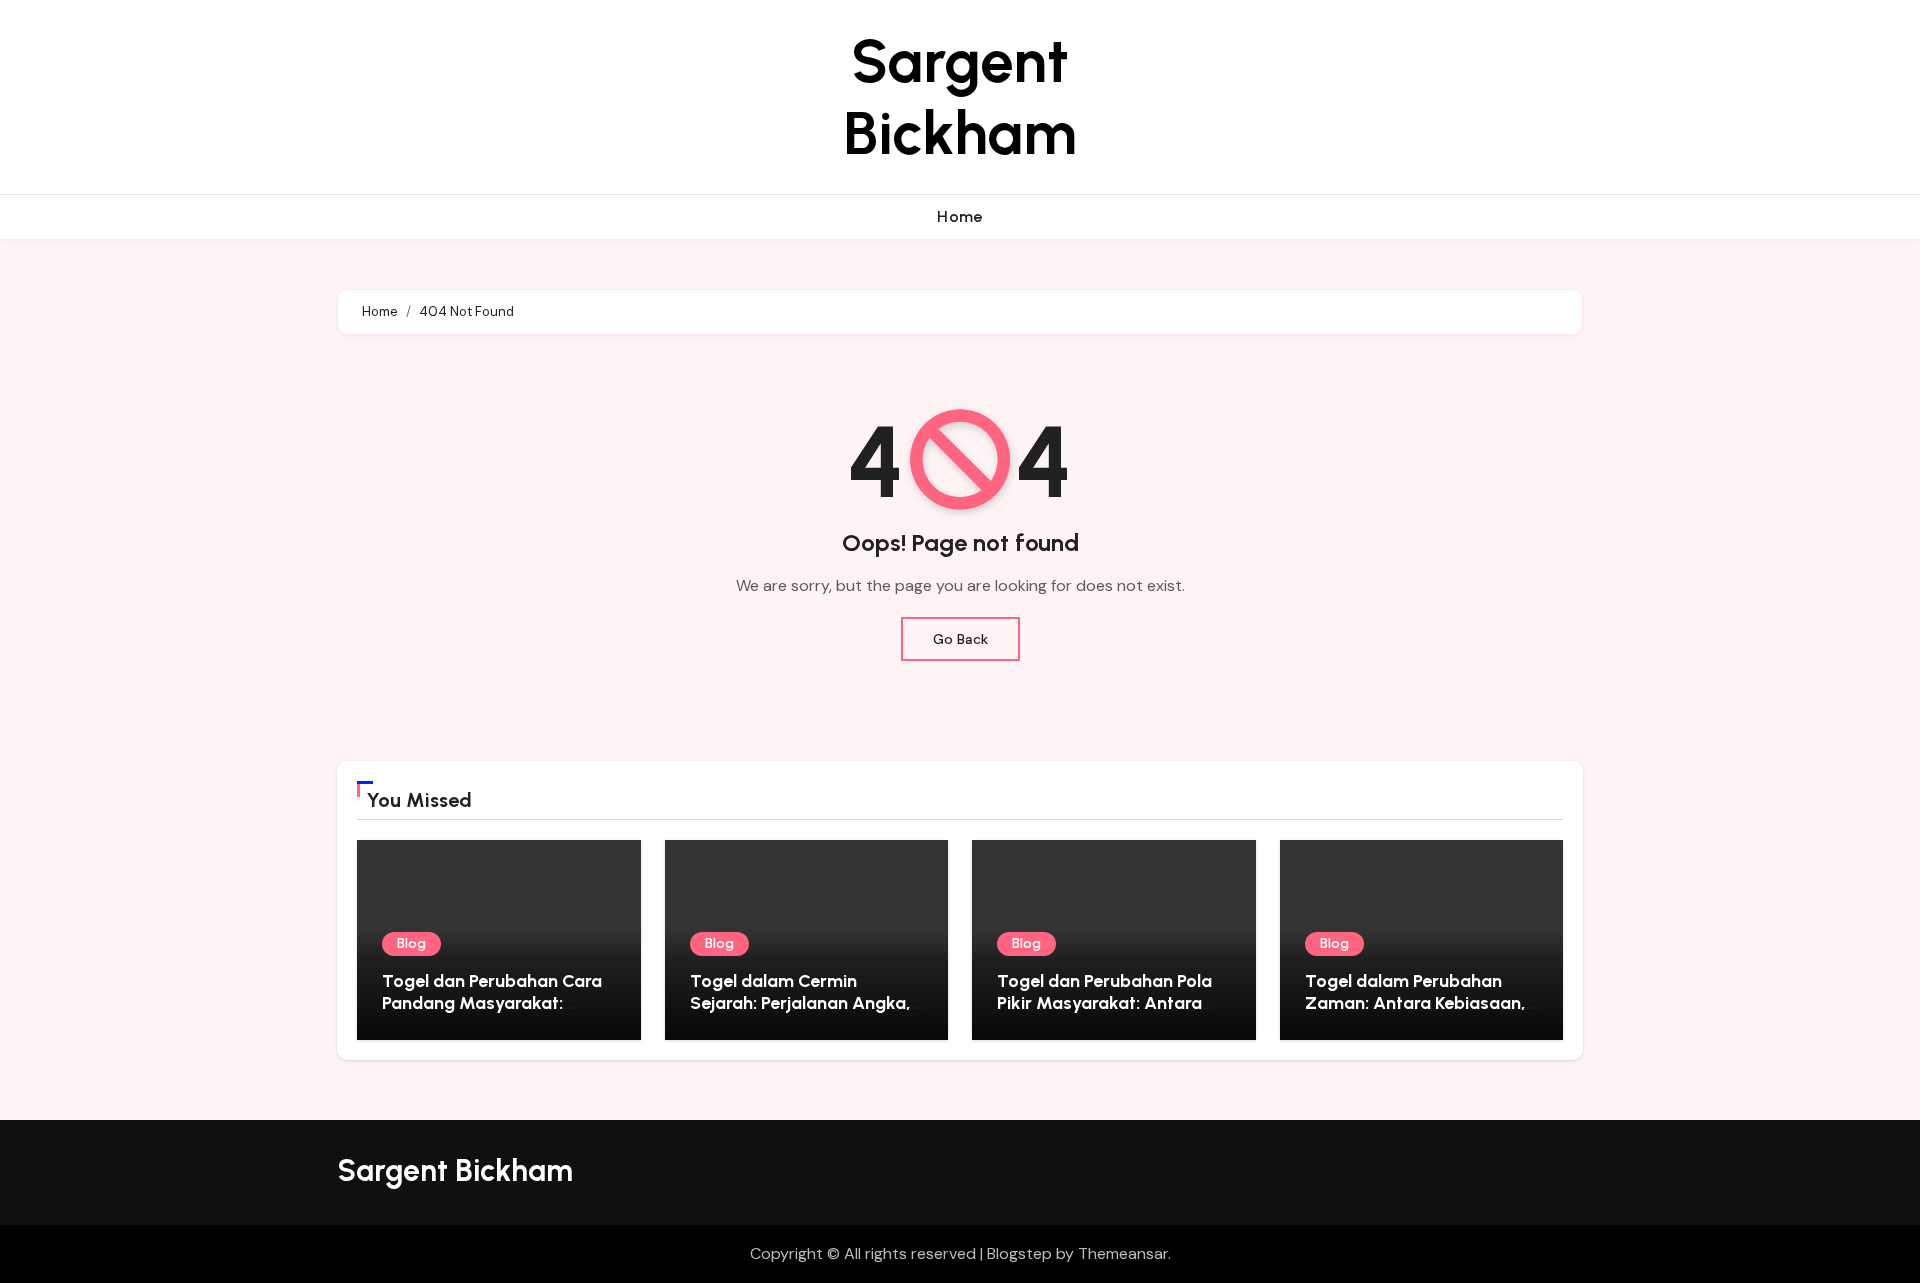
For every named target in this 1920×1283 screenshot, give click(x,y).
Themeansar (1123, 1253)
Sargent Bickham (960, 97)
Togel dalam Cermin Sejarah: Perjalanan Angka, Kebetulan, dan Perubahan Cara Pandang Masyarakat (800, 1013)
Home (960, 216)
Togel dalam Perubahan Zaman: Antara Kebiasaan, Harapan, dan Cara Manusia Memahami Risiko (1421, 1013)
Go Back (960, 639)
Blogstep (1019, 1253)
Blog (411, 943)
